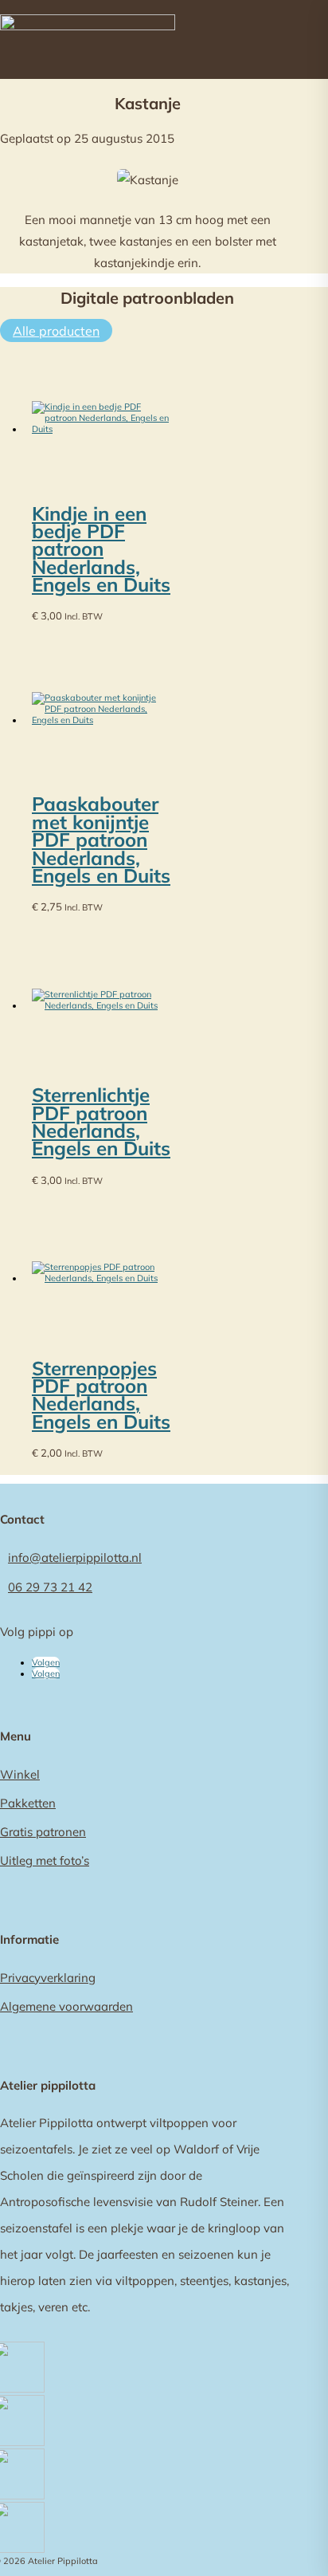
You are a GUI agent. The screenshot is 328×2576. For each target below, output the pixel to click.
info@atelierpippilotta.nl (75, 1557)
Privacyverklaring (48, 1978)
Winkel (20, 1774)
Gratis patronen (43, 1832)
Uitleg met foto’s (45, 1860)
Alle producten (56, 331)
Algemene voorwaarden (66, 2006)
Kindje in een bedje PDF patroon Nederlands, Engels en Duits (101, 549)
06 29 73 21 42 (50, 1587)
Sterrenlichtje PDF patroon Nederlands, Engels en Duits (101, 1121)
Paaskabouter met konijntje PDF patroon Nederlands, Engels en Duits (101, 840)
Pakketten (28, 1803)
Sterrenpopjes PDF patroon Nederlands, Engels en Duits (101, 1395)
